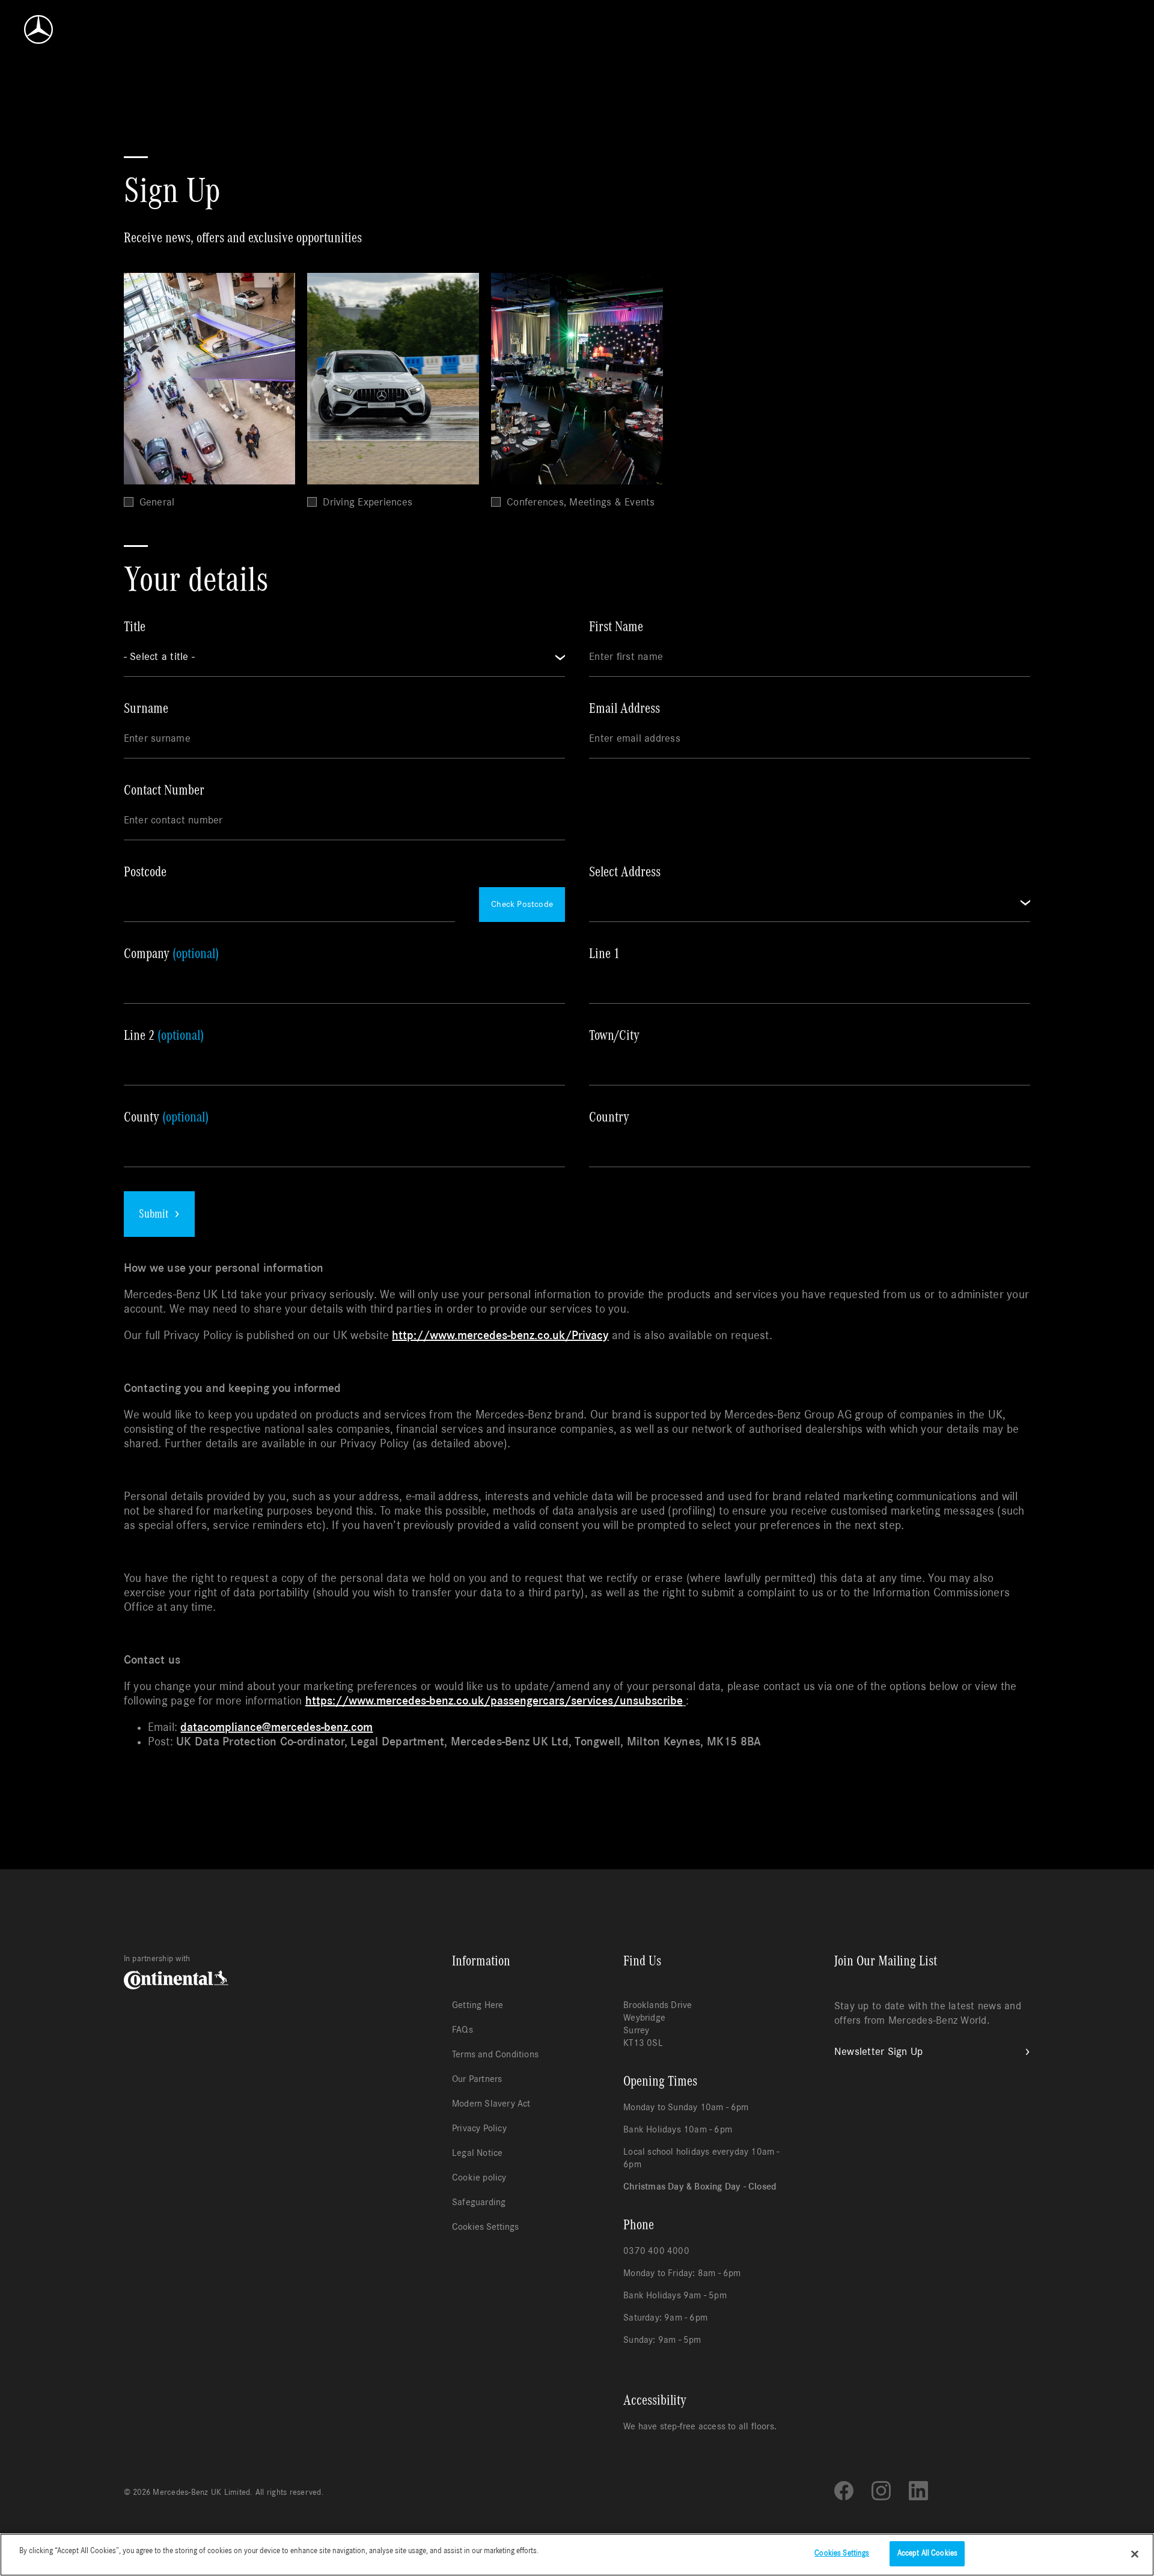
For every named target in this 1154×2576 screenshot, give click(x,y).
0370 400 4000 (656, 2251)
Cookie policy (479, 2178)
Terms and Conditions (495, 2054)
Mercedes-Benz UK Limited (201, 2492)
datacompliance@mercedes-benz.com (276, 1727)
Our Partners (477, 2079)
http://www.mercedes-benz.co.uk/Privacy (500, 1335)
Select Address (625, 872)
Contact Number (164, 790)
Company (171, 954)
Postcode (145, 872)
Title (135, 627)
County (166, 1117)
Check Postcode (522, 904)
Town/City (614, 1036)
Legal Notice (477, 2153)
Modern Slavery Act (491, 2104)
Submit (154, 1214)
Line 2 (164, 1036)
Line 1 (604, 954)
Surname (146, 709)
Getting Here (478, 2005)
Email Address (624, 709)
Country (609, 1117)
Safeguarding (479, 2202)
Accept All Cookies (927, 2553)
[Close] (1135, 2554)
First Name (616, 627)
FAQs (463, 2030)
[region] (577, 2555)
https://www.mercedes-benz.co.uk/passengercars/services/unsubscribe (494, 1701)
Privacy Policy (479, 2128)
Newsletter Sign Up (879, 2052)
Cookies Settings (485, 2227)
